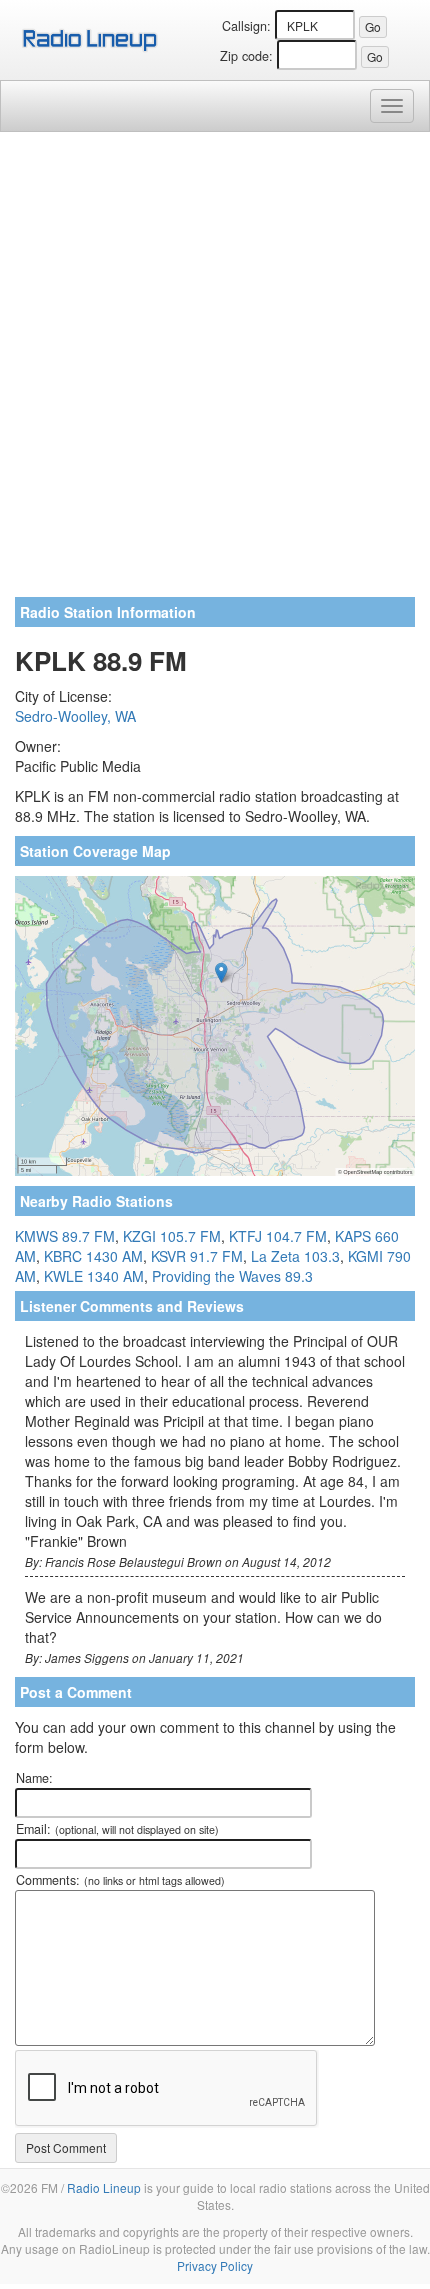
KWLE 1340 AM (94, 1276)
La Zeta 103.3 (295, 1256)
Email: (117, 1829)
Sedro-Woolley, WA (75, 716)
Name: (34, 1778)
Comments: (120, 1880)
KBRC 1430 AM (93, 1256)
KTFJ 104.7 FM (278, 1236)
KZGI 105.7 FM (172, 1236)
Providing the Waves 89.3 (232, 1276)
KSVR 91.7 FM (197, 1256)
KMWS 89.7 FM (65, 1236)
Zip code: (246, 56)
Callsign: (246, 26)
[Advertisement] (215, 372)
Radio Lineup (104, 2187)
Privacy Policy (215, 2265)
